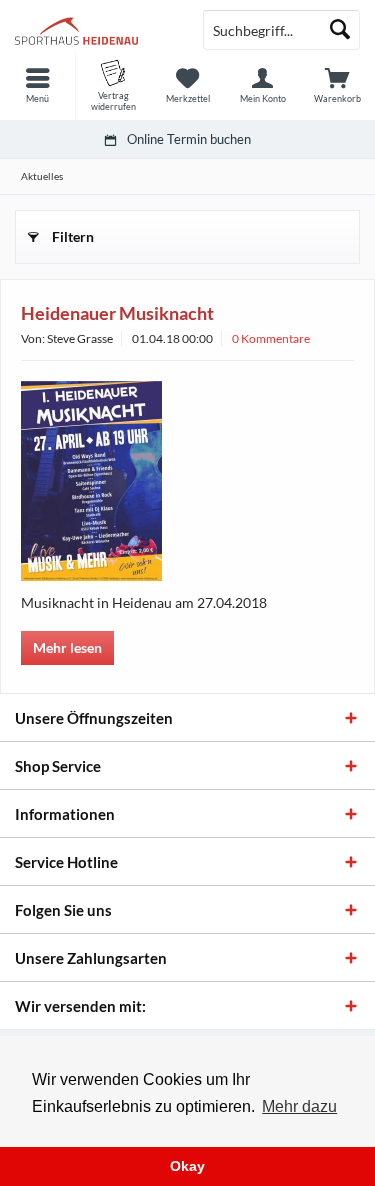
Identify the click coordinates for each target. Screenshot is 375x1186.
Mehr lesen (67, 647)
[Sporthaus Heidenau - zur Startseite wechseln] (94, 30)
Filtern (73, 236)
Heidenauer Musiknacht (117, 313)
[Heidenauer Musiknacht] (187, 481)
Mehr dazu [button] (299, 1106)
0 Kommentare (271, 338)
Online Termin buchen (189, 139)
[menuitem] (37, 85)
